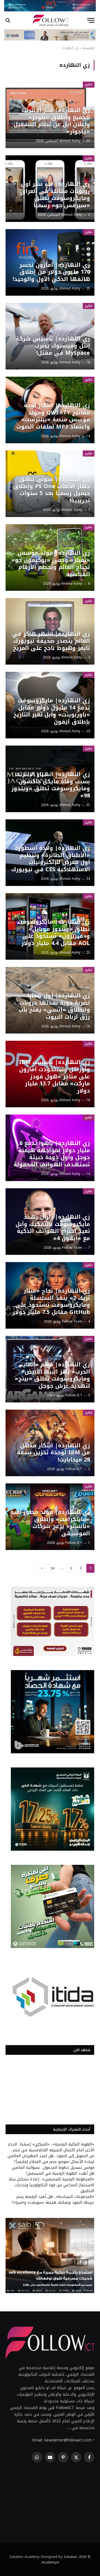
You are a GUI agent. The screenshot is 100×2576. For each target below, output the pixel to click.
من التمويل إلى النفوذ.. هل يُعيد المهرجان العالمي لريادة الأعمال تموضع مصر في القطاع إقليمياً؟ (51, 2159)
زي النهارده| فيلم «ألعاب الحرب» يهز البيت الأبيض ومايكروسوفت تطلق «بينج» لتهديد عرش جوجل (52, 1375)
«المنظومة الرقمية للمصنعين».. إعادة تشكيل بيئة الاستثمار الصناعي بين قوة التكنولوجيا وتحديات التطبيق (52, 2185)
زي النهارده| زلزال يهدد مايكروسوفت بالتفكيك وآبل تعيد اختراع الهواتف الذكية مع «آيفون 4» (53, 1228)
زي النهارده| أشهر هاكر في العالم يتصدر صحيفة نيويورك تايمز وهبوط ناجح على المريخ (51, 641)
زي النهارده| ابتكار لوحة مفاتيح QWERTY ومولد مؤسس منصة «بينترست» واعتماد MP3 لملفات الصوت (53, 416)
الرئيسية (88, 48)
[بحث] (8, 20)
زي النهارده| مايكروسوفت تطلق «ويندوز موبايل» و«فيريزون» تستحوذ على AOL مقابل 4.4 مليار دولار (54, 932)
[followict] (50, 20)
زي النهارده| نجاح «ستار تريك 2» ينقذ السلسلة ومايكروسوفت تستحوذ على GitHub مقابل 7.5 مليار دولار (51, 1301)
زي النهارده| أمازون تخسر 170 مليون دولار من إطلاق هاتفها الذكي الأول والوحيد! (51, 272)
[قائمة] (91, 20)
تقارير (89, 84)
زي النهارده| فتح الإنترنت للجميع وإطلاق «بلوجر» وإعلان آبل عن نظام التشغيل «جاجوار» (52, 121)
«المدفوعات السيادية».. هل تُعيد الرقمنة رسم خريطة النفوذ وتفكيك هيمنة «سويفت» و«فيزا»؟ (53, 2200)
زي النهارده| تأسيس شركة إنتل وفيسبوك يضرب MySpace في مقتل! (53, 346)
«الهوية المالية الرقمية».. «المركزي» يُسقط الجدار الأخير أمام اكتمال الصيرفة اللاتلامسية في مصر (51, 2147)
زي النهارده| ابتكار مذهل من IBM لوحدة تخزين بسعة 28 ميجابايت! (53, 1452)
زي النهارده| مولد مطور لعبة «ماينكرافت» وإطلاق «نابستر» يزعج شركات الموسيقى (50, 1523)
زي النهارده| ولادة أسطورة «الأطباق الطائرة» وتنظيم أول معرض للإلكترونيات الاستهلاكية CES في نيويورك (51, 859)
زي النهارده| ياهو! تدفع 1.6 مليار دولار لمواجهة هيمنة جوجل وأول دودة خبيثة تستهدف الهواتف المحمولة (52, 1154)
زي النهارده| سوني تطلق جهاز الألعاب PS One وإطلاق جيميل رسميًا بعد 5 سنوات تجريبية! (52, 490)
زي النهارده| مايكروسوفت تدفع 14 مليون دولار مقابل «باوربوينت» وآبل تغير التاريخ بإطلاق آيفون (52, 711)
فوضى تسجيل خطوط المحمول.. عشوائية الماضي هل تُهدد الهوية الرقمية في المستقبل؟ (53, 2170)
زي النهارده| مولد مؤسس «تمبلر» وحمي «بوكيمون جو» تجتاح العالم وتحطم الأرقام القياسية (51, 563)
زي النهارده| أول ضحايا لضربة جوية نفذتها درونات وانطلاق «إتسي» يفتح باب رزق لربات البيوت (54, 1006)
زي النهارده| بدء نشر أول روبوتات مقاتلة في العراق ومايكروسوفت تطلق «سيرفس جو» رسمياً (55, 195)
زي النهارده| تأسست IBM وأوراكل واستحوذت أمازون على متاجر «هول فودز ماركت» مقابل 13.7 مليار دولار (54, 1076)
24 (52, 1568)
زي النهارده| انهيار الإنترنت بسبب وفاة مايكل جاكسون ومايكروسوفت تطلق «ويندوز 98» (51, 785)
